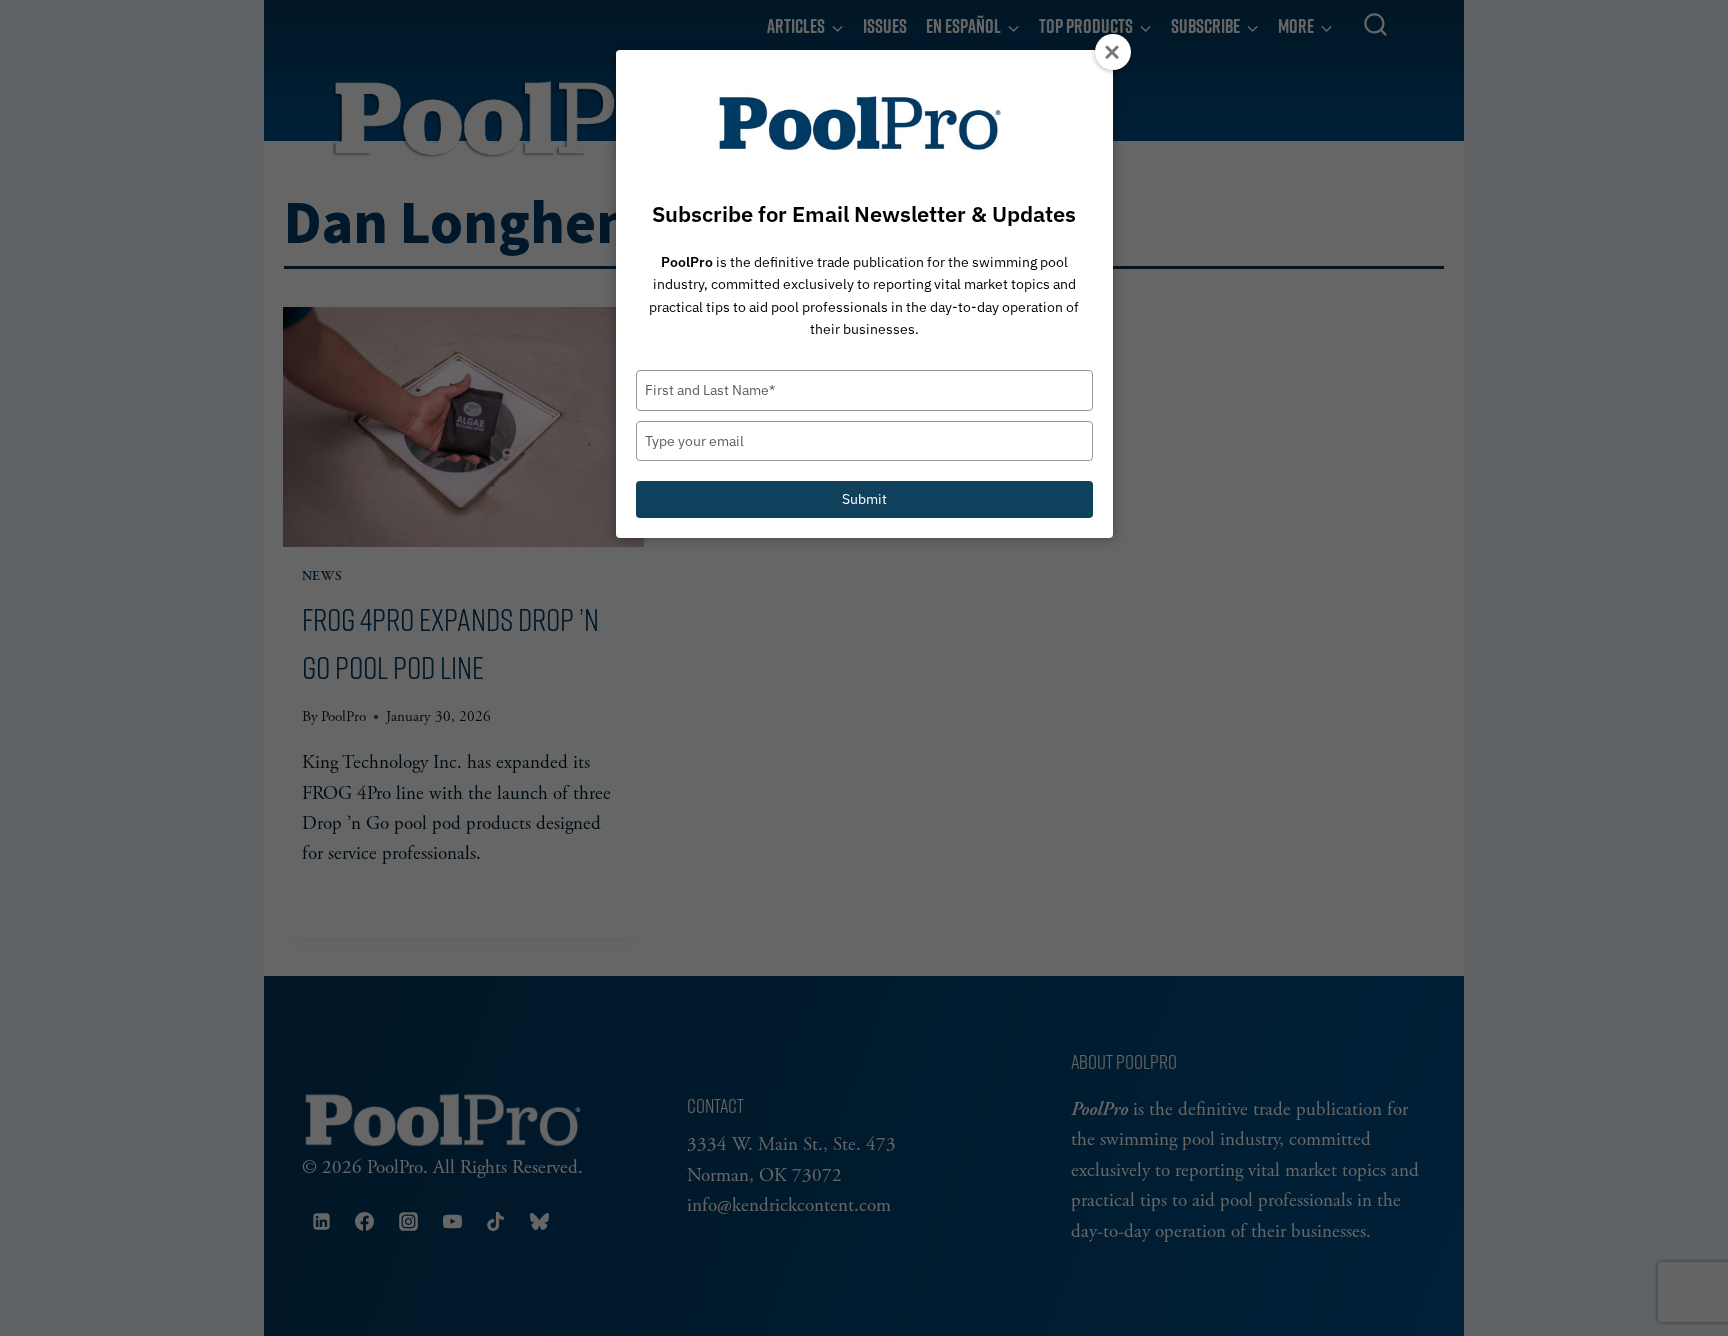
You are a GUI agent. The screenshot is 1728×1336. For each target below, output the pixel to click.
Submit (864, 499)
